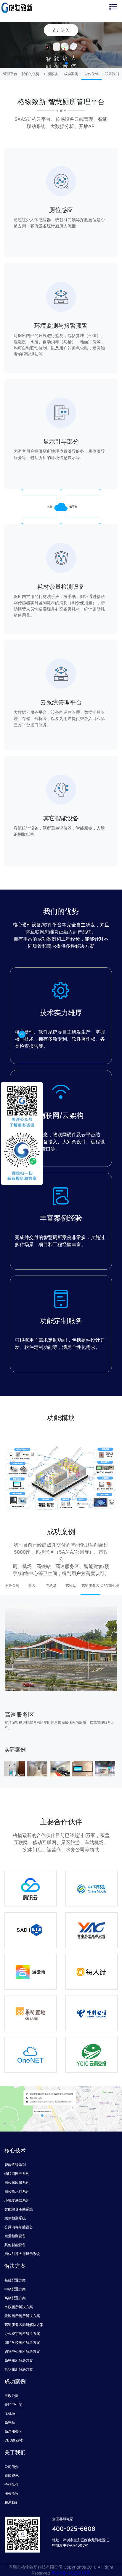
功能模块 (51, 74)
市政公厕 (12, 2396)
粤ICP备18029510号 (71, 2573)
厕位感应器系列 (17, 2182)
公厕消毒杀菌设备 (19, 2227)
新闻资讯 (12, 2475)
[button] (56, 63)
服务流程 (12, 2493)
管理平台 (10, 74)
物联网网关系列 (17, 2174)
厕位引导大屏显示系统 (22, 2254)
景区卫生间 (13, 2405)
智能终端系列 (15, 2165)
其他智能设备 (15, 2245)
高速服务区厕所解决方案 (24, 2325)
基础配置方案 (15, 2280)
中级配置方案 (15, 2289)
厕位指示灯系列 (17, 2191)
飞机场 (10, 2413)
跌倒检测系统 (15, 2218)
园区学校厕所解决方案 (22, 2342)
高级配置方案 (15, 2298)
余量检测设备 (15, 2236)
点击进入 (61, 30)
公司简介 (12, 2467)
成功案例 (71, 74)
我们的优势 (30, 74)
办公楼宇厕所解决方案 (22, 2334)
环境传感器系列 (17, 2200)
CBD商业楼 (14, 2440)
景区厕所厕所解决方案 (22, 2316)
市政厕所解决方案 (19, 2307)
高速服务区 (13, 2431)
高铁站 (10, 2422)
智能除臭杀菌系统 (19, 2209)
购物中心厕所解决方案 (22, 2351)
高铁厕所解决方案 (19, 2360)
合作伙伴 (91, 74)
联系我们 (112, 74)
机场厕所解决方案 (19, 2369)
